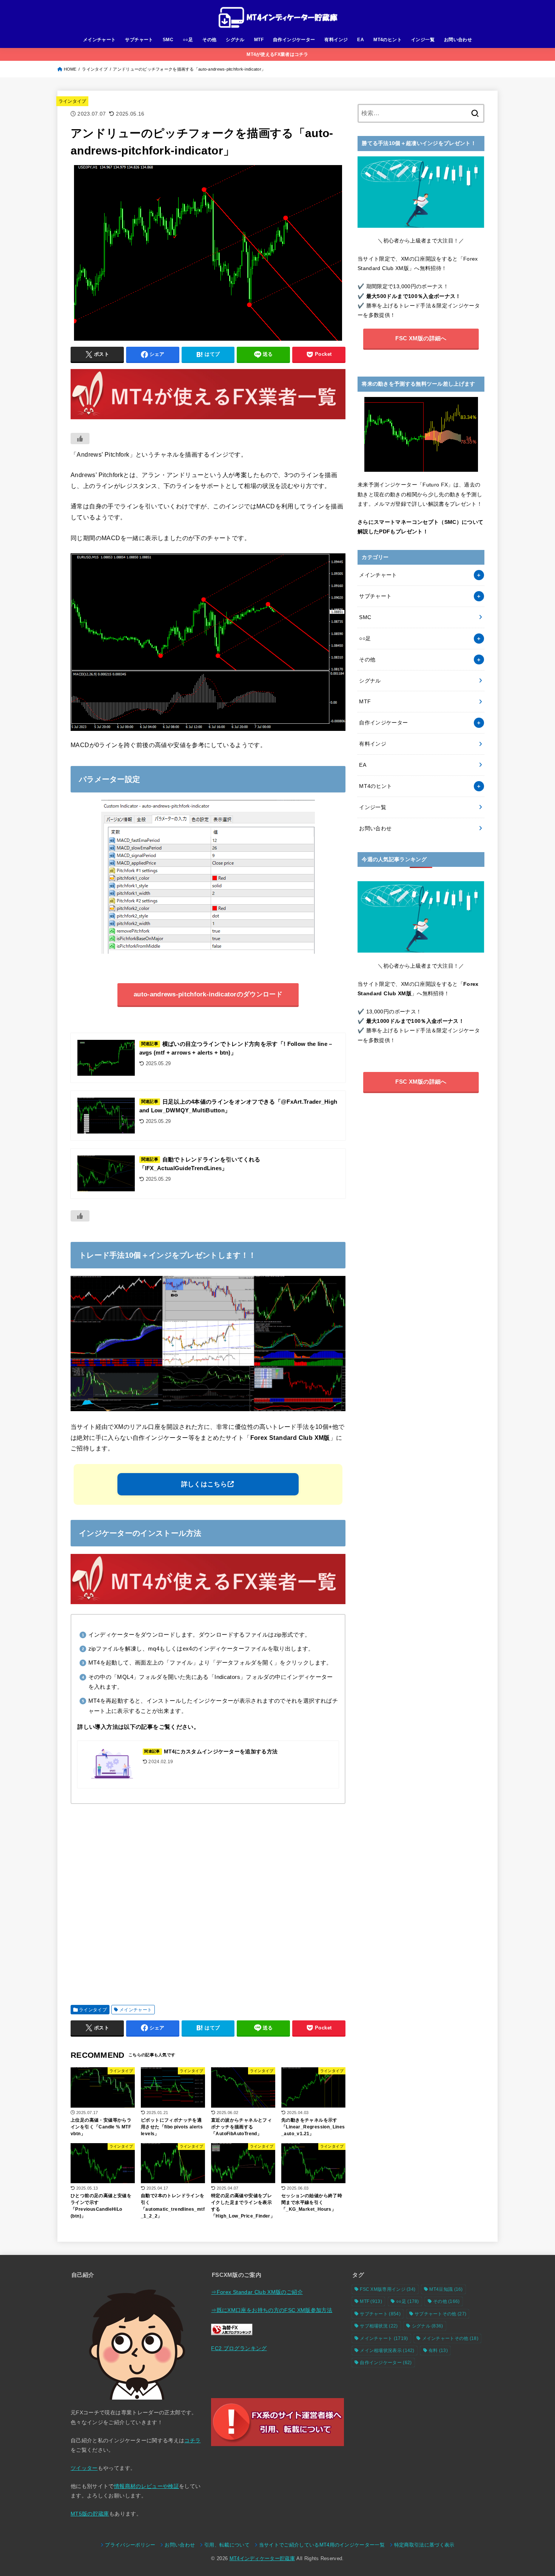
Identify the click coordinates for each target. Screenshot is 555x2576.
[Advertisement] (208, 1901)
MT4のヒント (388, 40)
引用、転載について (227, 2545)
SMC (168, 40)
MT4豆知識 (446, 2289)
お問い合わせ (458, 40)
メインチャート (99, 40)
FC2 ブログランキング (239, 2348)
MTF (259, 40)
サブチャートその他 (440, 2314)
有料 (438, 2351)
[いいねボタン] (80, 439)
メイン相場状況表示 (387, 2351)
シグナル (235, 40)
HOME (70, 69)
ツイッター (84, 2468)
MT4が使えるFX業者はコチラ (277, 54)
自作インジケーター (294, 40)
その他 (209, 40)
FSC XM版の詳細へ (421, 338)
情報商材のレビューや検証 (146, 2486)
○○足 (188, 40)
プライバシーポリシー (130, 2545)
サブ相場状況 (379, 2326)
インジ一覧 (423, 40)
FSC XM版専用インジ (388, 2289)
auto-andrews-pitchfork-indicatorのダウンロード (208, 994)
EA (361, 40)
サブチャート (139, 40)
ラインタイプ (95, 69)
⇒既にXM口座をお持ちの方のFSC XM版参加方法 (272, 2310)
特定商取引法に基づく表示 (424, 2545)
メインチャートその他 (450, 2338)
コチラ (192, 2440)
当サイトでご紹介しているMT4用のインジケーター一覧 (322, 2545)
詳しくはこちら (204, 1484)
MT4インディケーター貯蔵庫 (262, 2559)
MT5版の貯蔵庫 (90, 2514)
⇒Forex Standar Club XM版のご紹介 (257, 2292)
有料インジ (336, 40)
